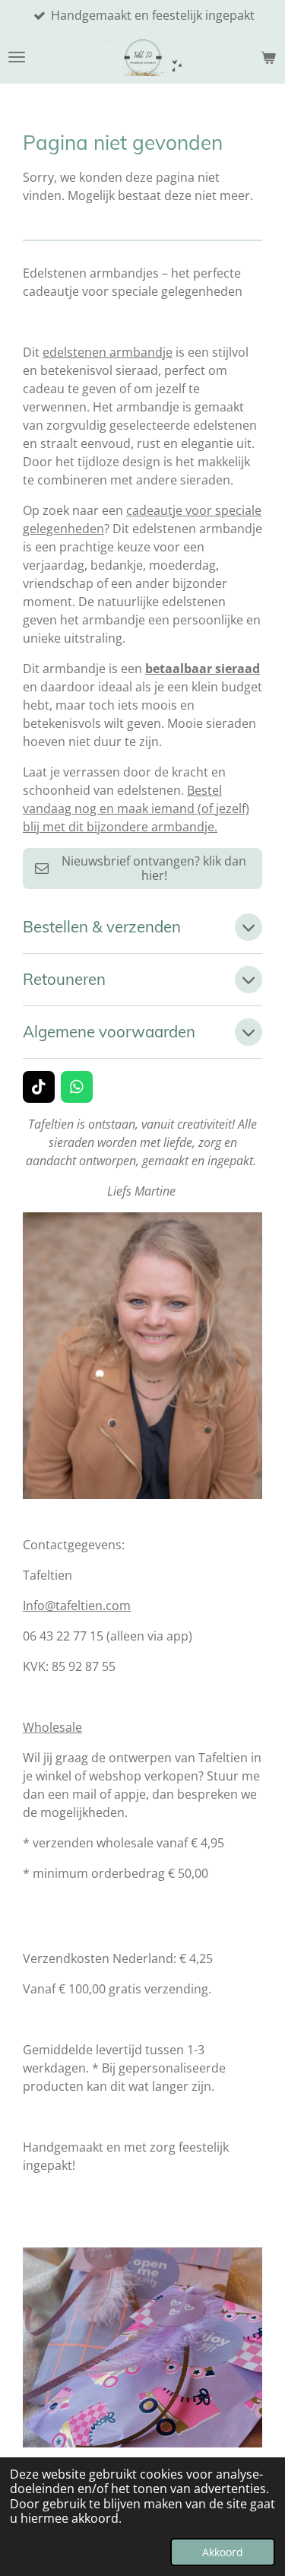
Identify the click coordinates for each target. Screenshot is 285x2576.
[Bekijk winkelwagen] (268, 57)
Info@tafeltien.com (77, 1606)
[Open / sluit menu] (17, 57)
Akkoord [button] (223, 2552)
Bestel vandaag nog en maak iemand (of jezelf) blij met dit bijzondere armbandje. (136, 808)
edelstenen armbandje (108, 352)
